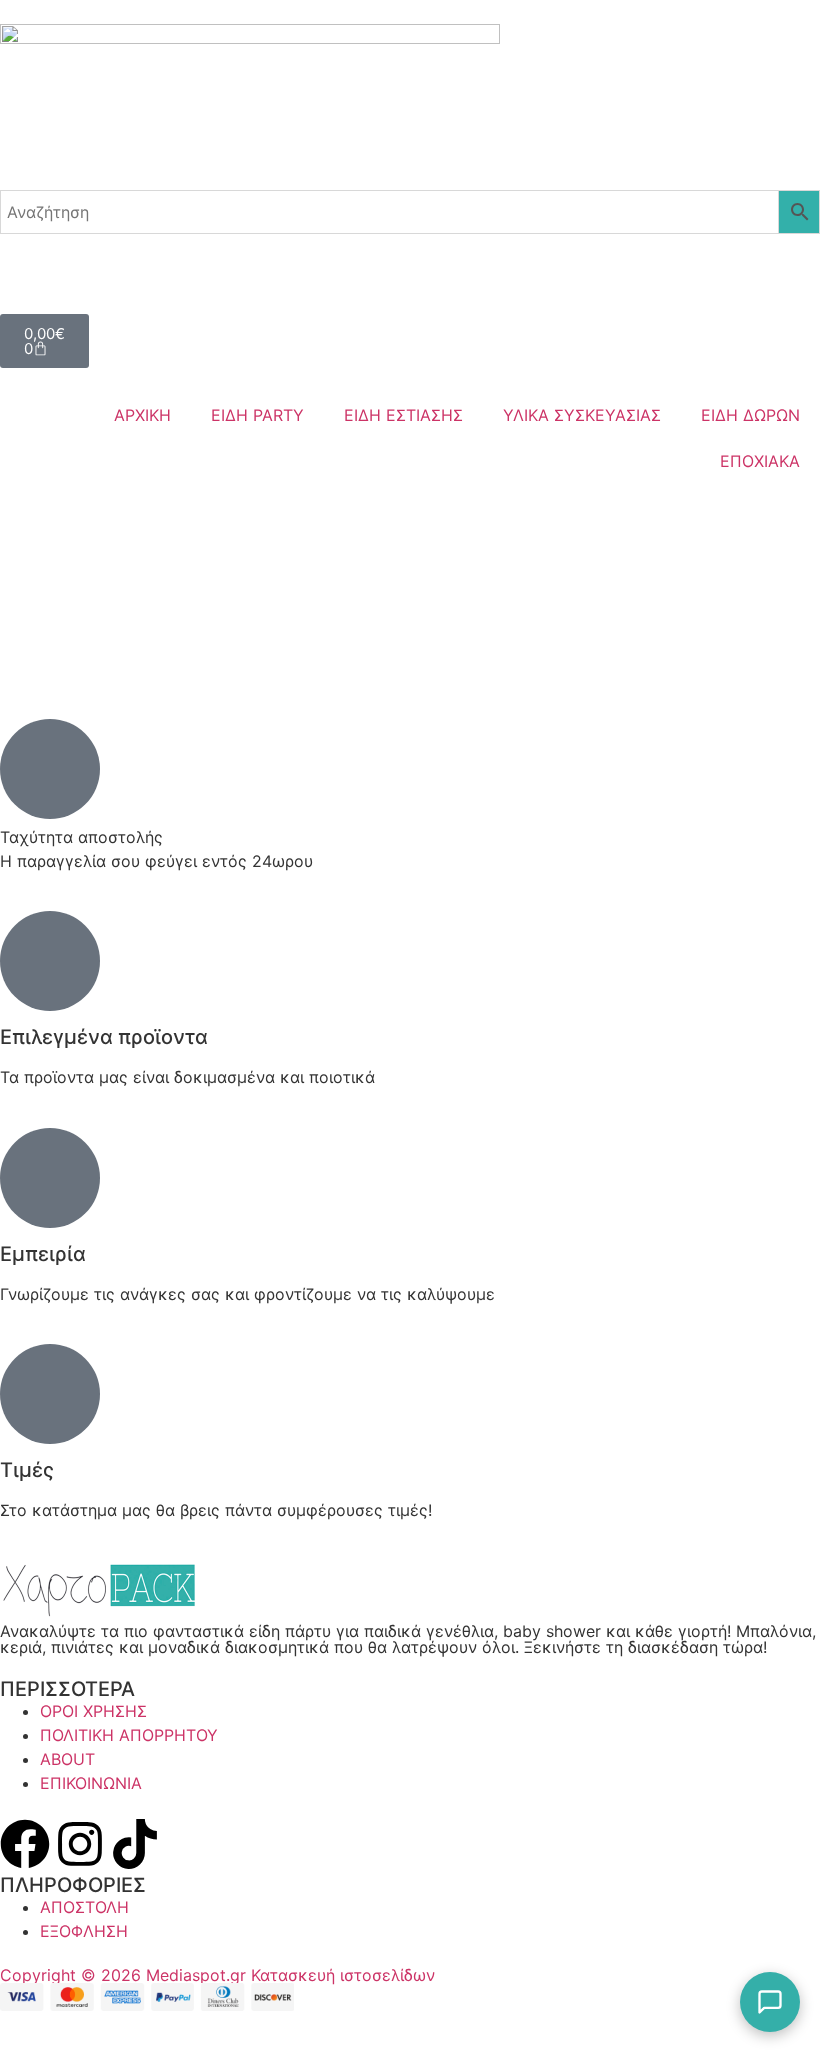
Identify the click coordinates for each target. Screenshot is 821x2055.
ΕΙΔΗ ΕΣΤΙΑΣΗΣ (403, 415)
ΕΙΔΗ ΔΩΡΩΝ (750, 415)
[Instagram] (80, 1844)
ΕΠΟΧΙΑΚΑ (760, 461)
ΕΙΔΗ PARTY (257, 415)
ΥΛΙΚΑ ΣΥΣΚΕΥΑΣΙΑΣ (582, 415)
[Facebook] (25, 1844)
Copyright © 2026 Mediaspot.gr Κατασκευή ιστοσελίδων (217, 1975)
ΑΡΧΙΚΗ (142, 415)
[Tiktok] (135, 1844)
